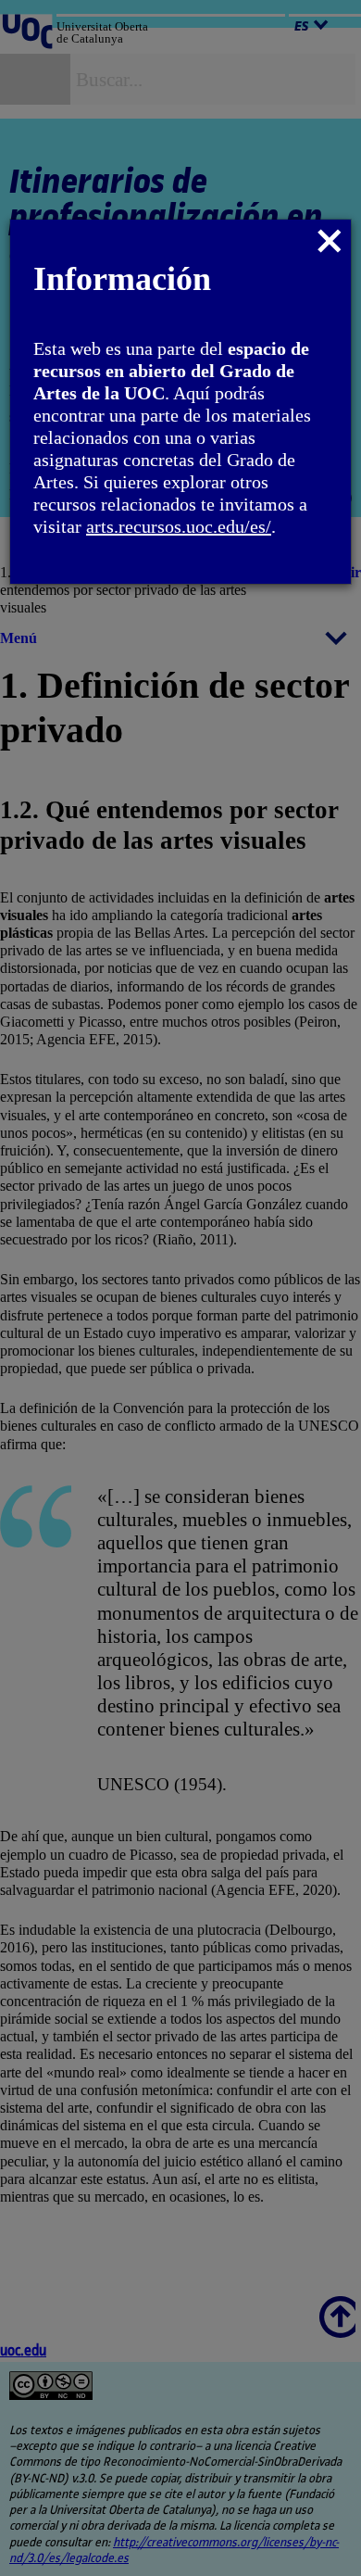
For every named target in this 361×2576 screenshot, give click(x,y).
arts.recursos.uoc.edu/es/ (179, 526)
